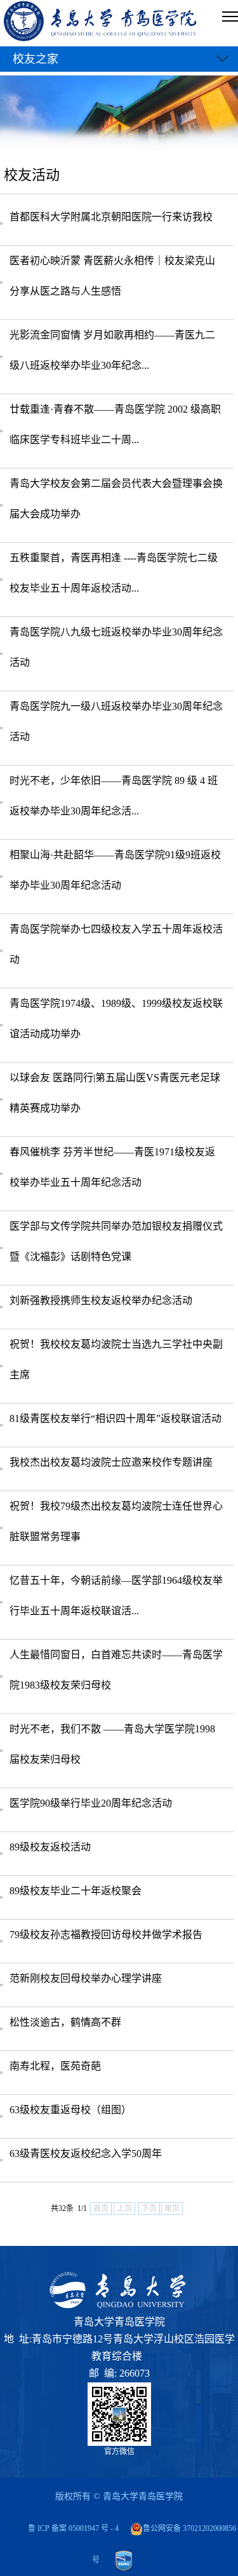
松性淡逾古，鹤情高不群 (65, 2022)
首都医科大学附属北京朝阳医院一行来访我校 (111, 217)
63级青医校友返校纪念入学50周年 (86, 2154)
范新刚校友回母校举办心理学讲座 (86, 1978)
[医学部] (101, 23)
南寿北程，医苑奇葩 (55, 2066)
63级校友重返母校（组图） (70, 2110)
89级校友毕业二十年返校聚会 (76, 1891)
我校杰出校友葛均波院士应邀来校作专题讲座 (111, 1462)
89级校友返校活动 (50, 1847)
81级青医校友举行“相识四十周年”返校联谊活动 (116, 1418)
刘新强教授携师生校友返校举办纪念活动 (101, 1300)
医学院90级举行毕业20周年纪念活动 (91, 1803)
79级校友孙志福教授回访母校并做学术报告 (106, 1935)
